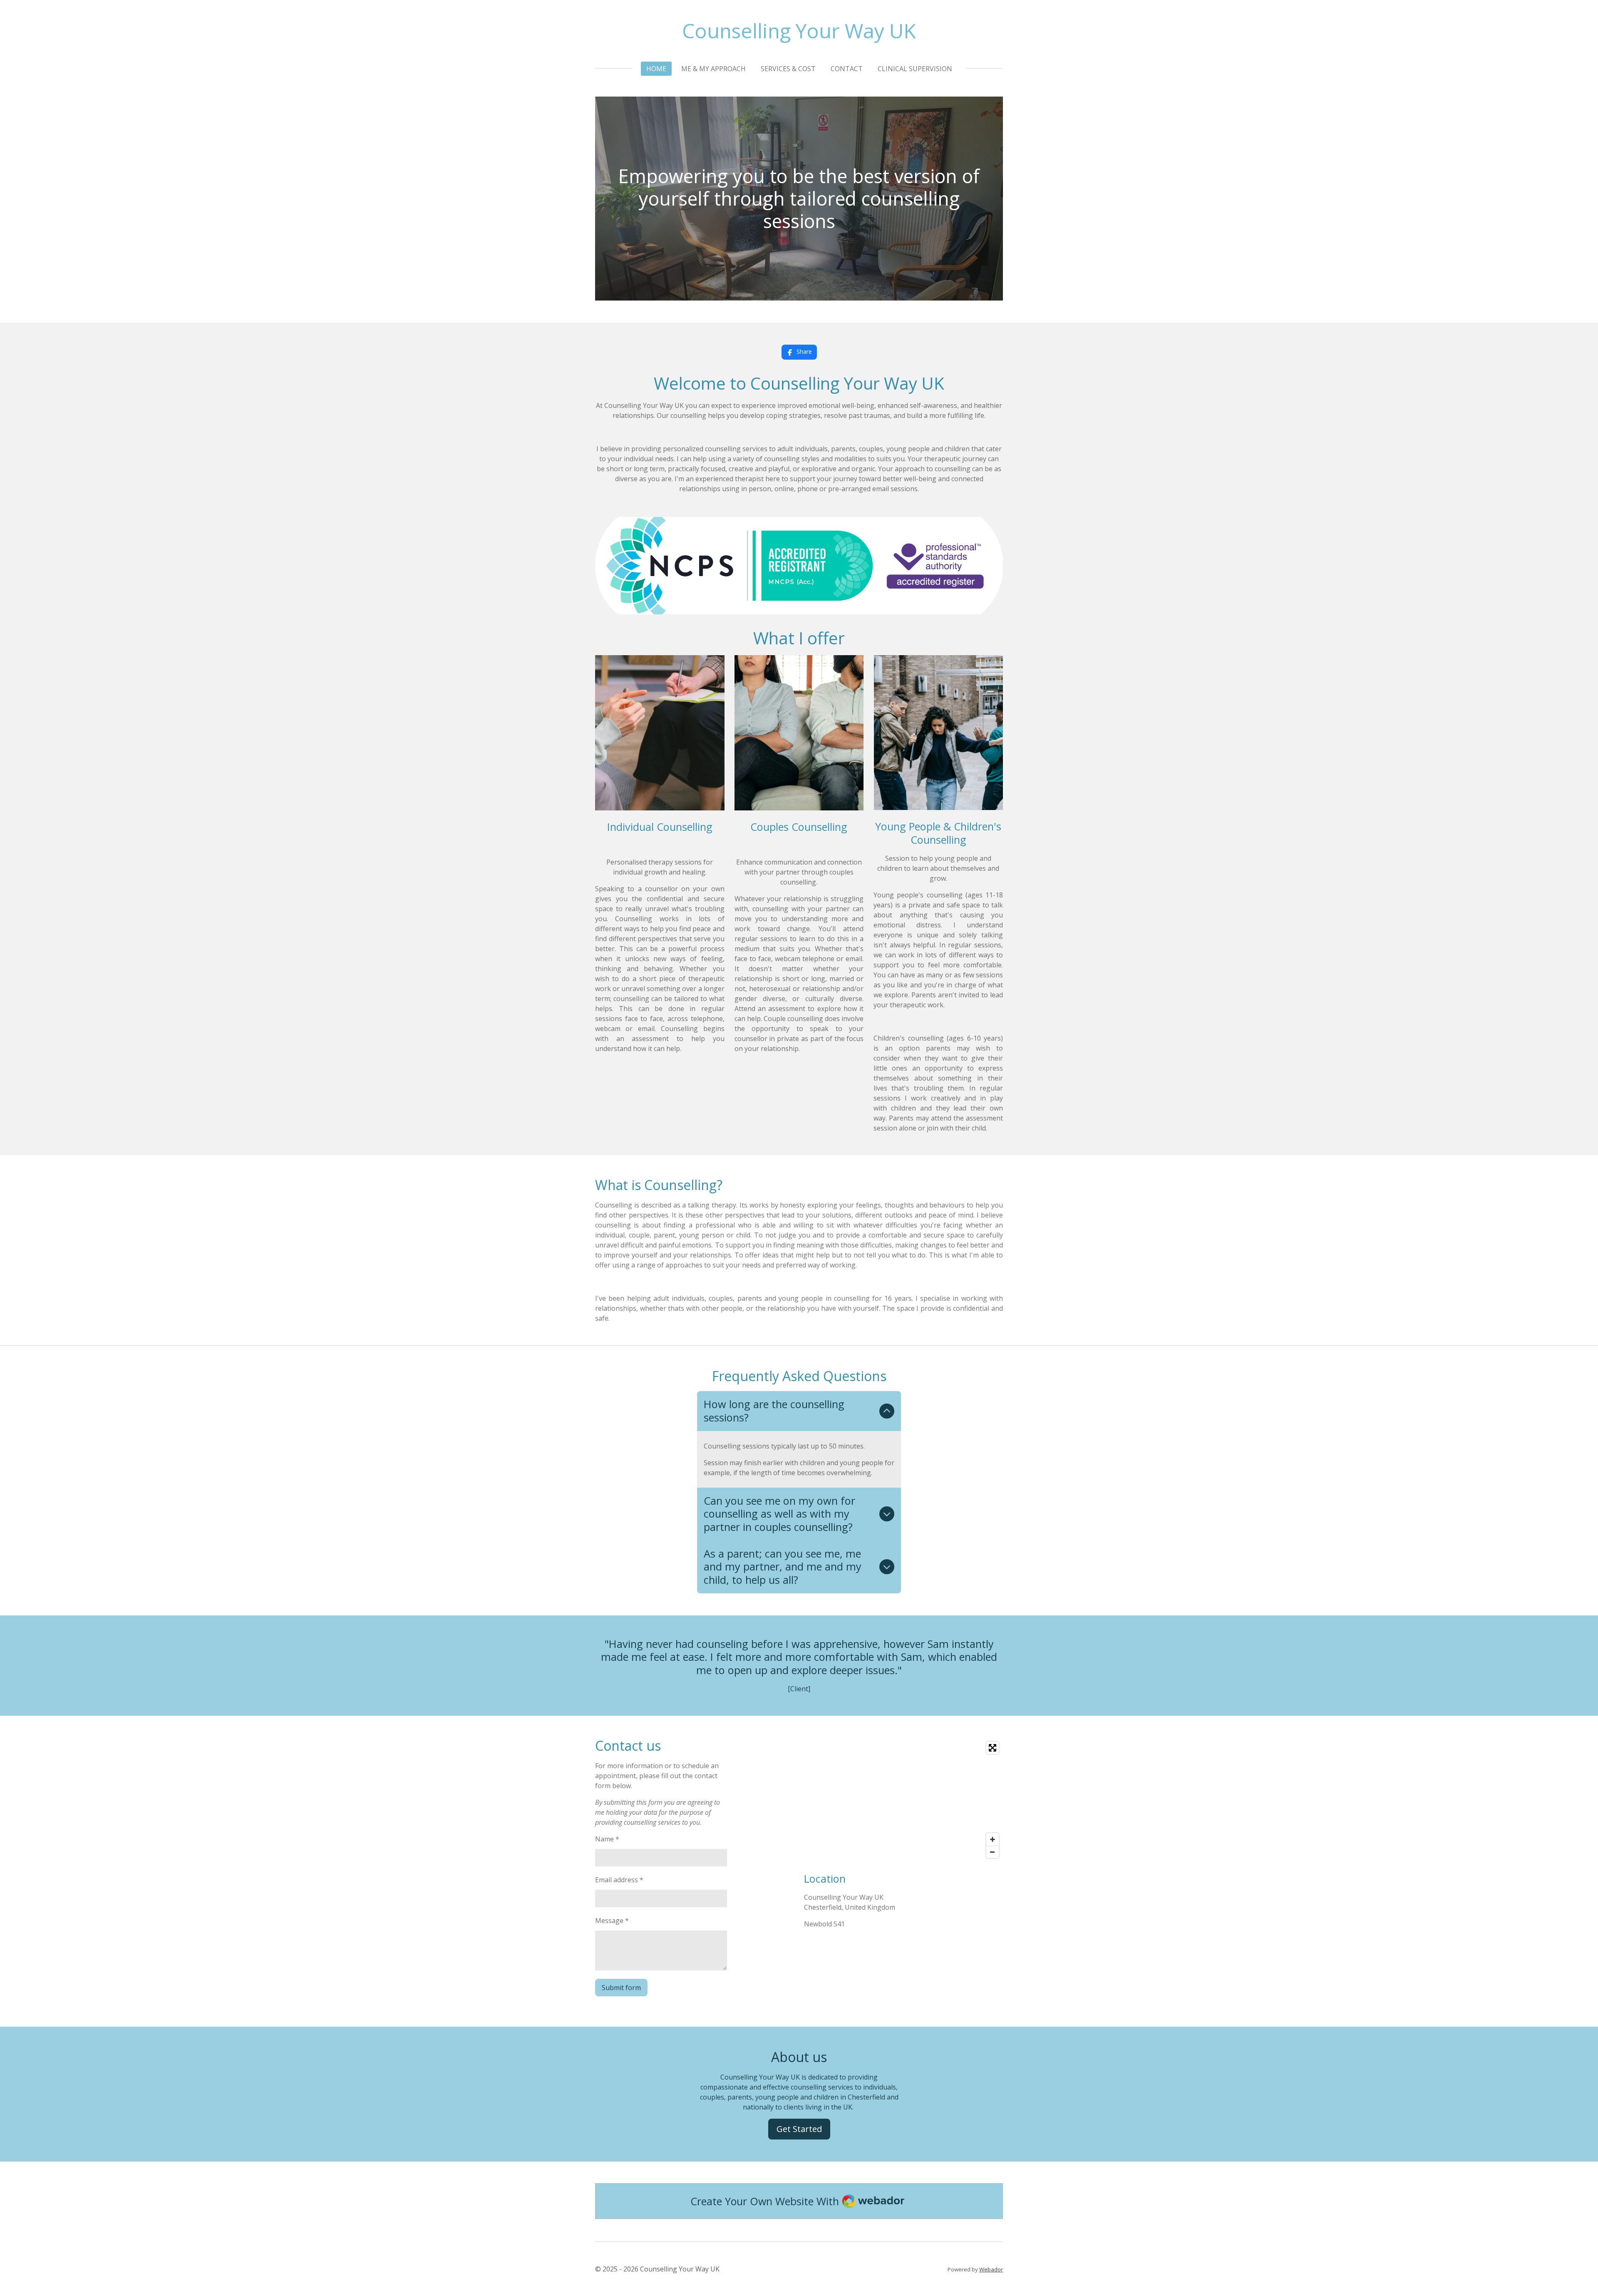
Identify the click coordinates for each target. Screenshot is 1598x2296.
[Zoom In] (993, 1839)
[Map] (903, 1800)
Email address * (619, 1880)
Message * (612, 1921)
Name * (607, 1839)
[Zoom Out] (993, 1852)
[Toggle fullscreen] (993, 1748)
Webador (991, 2269)
